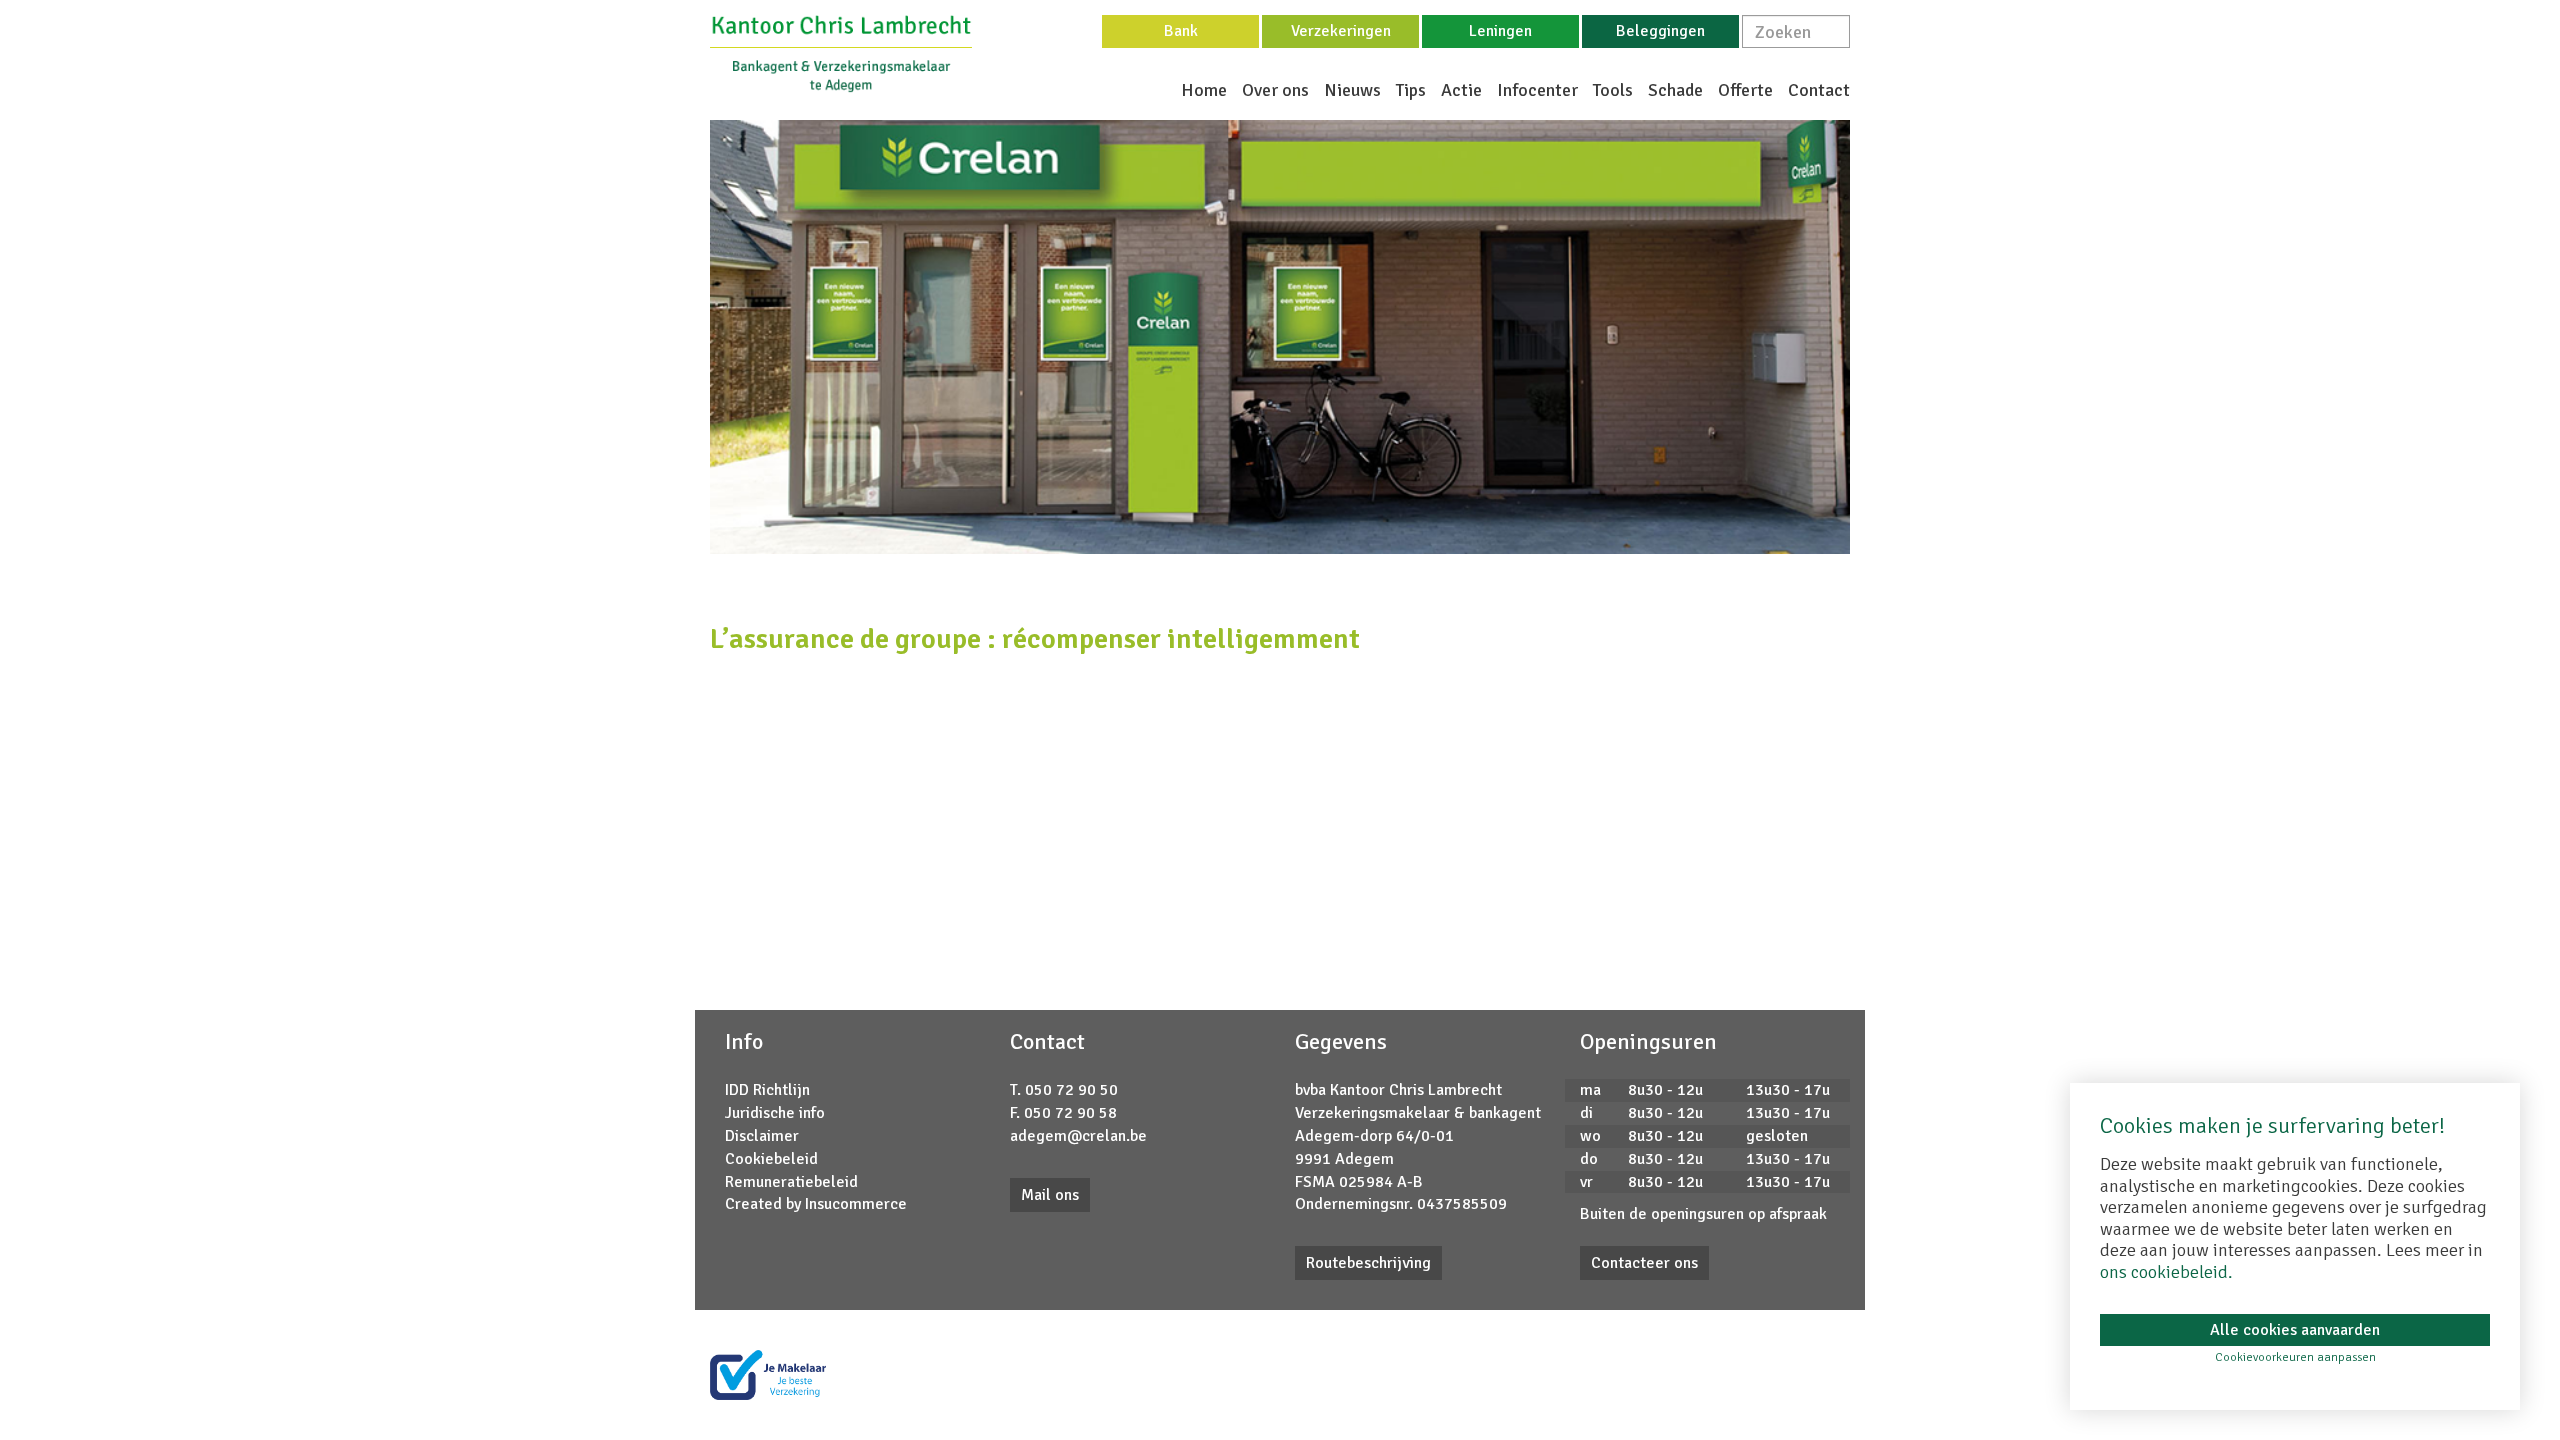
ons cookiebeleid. (2166, 1272)
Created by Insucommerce (816, 1204)
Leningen (1500, 31)
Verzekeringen (1341, 31)
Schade (1675, 90)
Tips (1411, 90)
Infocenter (1537, 90)
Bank (1181, 31)
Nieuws (1352, 90)
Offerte (1745, 90)
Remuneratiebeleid (791, 1182)
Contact (1819, 90)
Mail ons (1050, 1195)
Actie (1461, 90)
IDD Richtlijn (767, 1090)
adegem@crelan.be (1078, 1136)
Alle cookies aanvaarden (2295, 1330)
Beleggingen (1660, 31)
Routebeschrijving (1368, 1263)
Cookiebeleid (771, 1159)
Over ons (1275, 90)
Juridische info (775, 1113)
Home (1204, 90)
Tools (1613, 90)
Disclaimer (762, 1136)
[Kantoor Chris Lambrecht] (841, 53)
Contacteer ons (1644, 1263)
